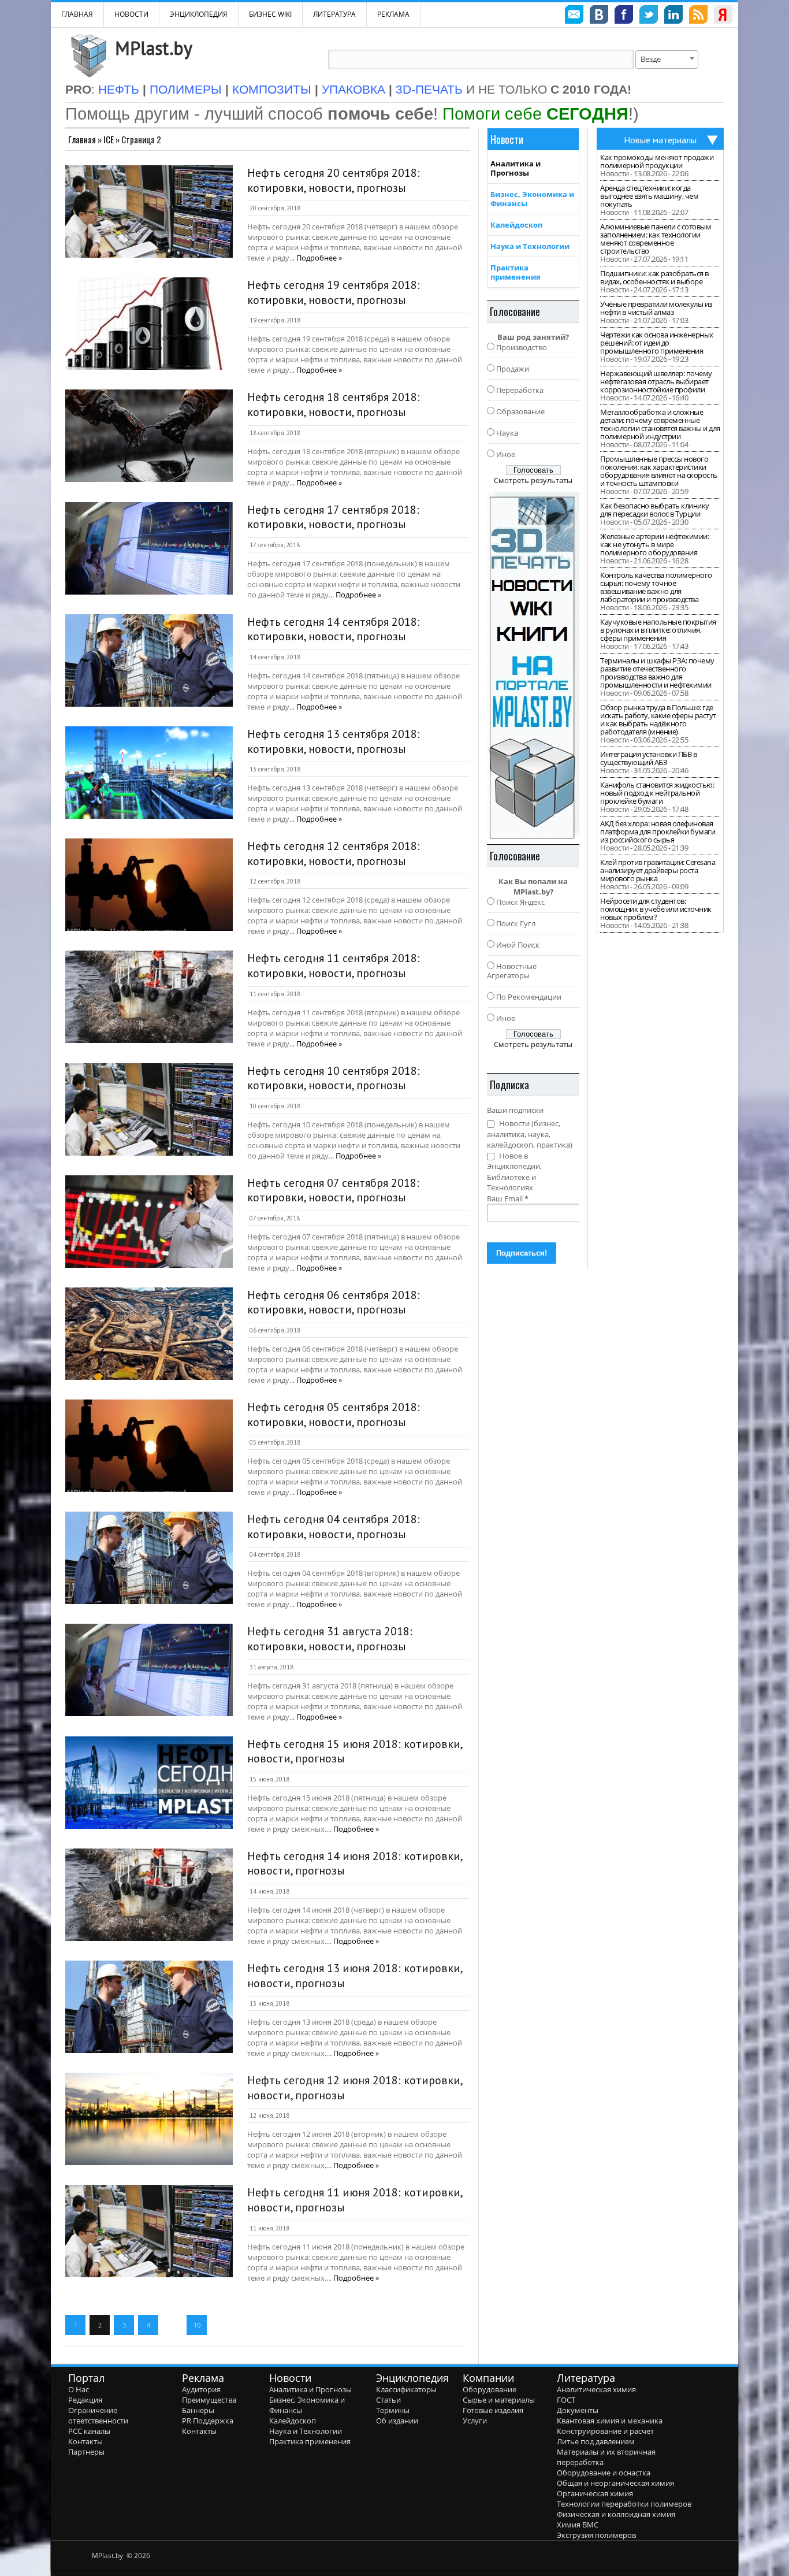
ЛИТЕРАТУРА (334, 14)
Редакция (85, 2400)
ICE (109, 139)
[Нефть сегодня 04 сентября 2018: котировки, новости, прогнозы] (149, 1558)
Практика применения (516, 272)
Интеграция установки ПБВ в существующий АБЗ (648, 758)
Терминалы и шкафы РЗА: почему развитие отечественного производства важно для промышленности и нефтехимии (657, 673)
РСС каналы (89, 2431)
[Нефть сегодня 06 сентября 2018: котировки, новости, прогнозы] (149, 1334)
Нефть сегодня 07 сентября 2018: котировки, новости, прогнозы (333, 1190)
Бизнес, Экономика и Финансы (532, 199)
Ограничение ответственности (98, 2415)
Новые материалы (660, 140)
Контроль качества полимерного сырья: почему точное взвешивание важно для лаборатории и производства (656, 587)
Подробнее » (319, 258)
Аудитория (201, 2389)
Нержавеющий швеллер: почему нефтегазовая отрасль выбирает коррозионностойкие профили (656, 381)
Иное (506, 454)
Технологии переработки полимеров (624, 2504)
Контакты (85, 2441)
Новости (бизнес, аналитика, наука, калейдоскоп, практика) (530, 1134)
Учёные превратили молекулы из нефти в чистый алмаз (656, 308)
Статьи (388, 2400)
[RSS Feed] (698, 16)
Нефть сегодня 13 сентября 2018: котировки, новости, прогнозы (334, 741)
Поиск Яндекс (520, 902)
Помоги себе (535, 114)
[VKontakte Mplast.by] (599, 16)
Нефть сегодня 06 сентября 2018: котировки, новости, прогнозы (334, 1302)
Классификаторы (406, 2389)
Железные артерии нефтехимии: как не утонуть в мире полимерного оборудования (654, 544)
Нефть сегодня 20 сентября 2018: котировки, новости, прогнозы (334, 180)
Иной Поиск (518, 945)
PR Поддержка (208, 2421)
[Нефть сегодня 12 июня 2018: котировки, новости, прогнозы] (149, 2119)
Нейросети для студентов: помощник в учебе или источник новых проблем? (656, 909)
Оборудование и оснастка (604, 2473)
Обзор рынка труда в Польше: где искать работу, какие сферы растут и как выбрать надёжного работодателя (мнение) (658, 719)
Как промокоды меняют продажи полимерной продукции (657, 161)
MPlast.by (154, 48)
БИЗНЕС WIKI (270, 14)
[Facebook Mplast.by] (624, 16)
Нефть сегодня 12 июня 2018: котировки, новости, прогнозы (355, 2088)
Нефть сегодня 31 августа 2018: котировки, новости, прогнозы (330, 1639)
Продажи (513, 369)
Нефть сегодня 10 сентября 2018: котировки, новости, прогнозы (334, 1078)
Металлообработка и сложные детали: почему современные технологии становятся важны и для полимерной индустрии (660, 424)
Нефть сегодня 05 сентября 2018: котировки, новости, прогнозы (334, 1415)
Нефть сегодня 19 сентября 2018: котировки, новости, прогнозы (334, 292)
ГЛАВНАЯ (77, 14)
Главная (82, 139)
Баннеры (198, 2410)
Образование (520, 411)
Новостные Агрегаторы (512, 971)
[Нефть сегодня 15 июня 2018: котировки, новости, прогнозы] (149, 1783)
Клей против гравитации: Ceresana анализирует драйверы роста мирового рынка (658, 870)
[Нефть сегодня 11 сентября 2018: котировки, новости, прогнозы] (149, 997)
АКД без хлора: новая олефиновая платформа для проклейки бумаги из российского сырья (658, 832)
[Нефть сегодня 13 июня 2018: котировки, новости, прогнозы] (149, 2007)
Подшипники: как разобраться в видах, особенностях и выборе (654, 277)
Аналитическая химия (596, 2389)
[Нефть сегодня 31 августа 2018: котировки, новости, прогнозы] (149, 1670)
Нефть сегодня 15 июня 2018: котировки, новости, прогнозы (355, 1751)
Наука (507, 433)
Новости (131, 14)
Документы (578, 2410)
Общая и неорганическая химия (615, 2483)
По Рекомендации (529, 997)
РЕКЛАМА (393, 14)
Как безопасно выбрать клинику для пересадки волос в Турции (655, 510)
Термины (393, 2410)
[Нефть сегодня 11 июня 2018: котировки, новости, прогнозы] (149, 2231)
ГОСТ (566, 2400)
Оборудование (490, 2389)
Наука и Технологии (530, 246)
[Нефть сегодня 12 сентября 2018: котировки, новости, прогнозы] (149, 885)
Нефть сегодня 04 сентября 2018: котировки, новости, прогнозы (334, 1527)
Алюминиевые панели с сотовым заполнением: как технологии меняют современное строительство (656, 239)
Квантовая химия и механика (610, 2421)
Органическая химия (595, 2493)
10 (197, 2325)
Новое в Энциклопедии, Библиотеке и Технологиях (514, 1172)
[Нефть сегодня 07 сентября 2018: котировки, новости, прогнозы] (149, 1222)
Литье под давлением (596, 2441)
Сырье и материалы (499, 2400)
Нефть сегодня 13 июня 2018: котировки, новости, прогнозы (355, 1976)
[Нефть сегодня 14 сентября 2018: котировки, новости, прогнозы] (149, 660)
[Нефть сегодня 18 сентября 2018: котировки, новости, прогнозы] (149, 436)
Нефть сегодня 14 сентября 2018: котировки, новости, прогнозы (334, 629)
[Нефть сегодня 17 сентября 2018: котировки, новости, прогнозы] (149, 548)
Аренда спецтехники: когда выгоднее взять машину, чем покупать (649, 196)
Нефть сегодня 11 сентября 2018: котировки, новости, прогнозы (334, 966)
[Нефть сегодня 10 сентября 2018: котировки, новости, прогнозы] (149, 1109)
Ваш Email (508, 1198)
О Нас (79, 2389)
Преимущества (209, 2400)
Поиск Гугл (516, 923)
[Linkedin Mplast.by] (673, 16)
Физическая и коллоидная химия (616, 2514)
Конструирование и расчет (605, 2431)
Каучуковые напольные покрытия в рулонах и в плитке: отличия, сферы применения (658, 630)
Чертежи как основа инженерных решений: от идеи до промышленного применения (657, 343)
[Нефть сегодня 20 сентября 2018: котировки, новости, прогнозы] (149, 211)
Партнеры (86, 2452)
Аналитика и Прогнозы (516, 168)
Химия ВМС (578, 2525)
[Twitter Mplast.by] (649, 16)
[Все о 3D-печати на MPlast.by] (533, 665)
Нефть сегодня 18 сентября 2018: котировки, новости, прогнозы (334, 404)
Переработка (520, 390)
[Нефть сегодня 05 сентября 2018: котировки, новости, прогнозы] (149, 1446)
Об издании (397, 2421)
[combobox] (667, 60)
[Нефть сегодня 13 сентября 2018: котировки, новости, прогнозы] (149, 773)
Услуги (475, 2421)
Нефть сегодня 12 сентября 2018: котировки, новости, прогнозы (334, 853)
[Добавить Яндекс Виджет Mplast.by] (723, 16)
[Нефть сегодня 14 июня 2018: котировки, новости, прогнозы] (149, 1895)
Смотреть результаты (533, 480)
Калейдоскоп (516, 225)
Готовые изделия (493, 2410)
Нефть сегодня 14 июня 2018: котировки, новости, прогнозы (355, 1864)
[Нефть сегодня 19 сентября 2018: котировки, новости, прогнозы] (149, 324)
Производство (522, 347)
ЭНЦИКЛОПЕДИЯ (199, 14)
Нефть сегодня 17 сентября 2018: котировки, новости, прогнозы (333, 517)
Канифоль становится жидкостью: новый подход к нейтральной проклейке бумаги (657, 793)
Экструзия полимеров (596, 2535)
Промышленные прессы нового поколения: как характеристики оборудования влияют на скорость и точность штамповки (659, 471)
